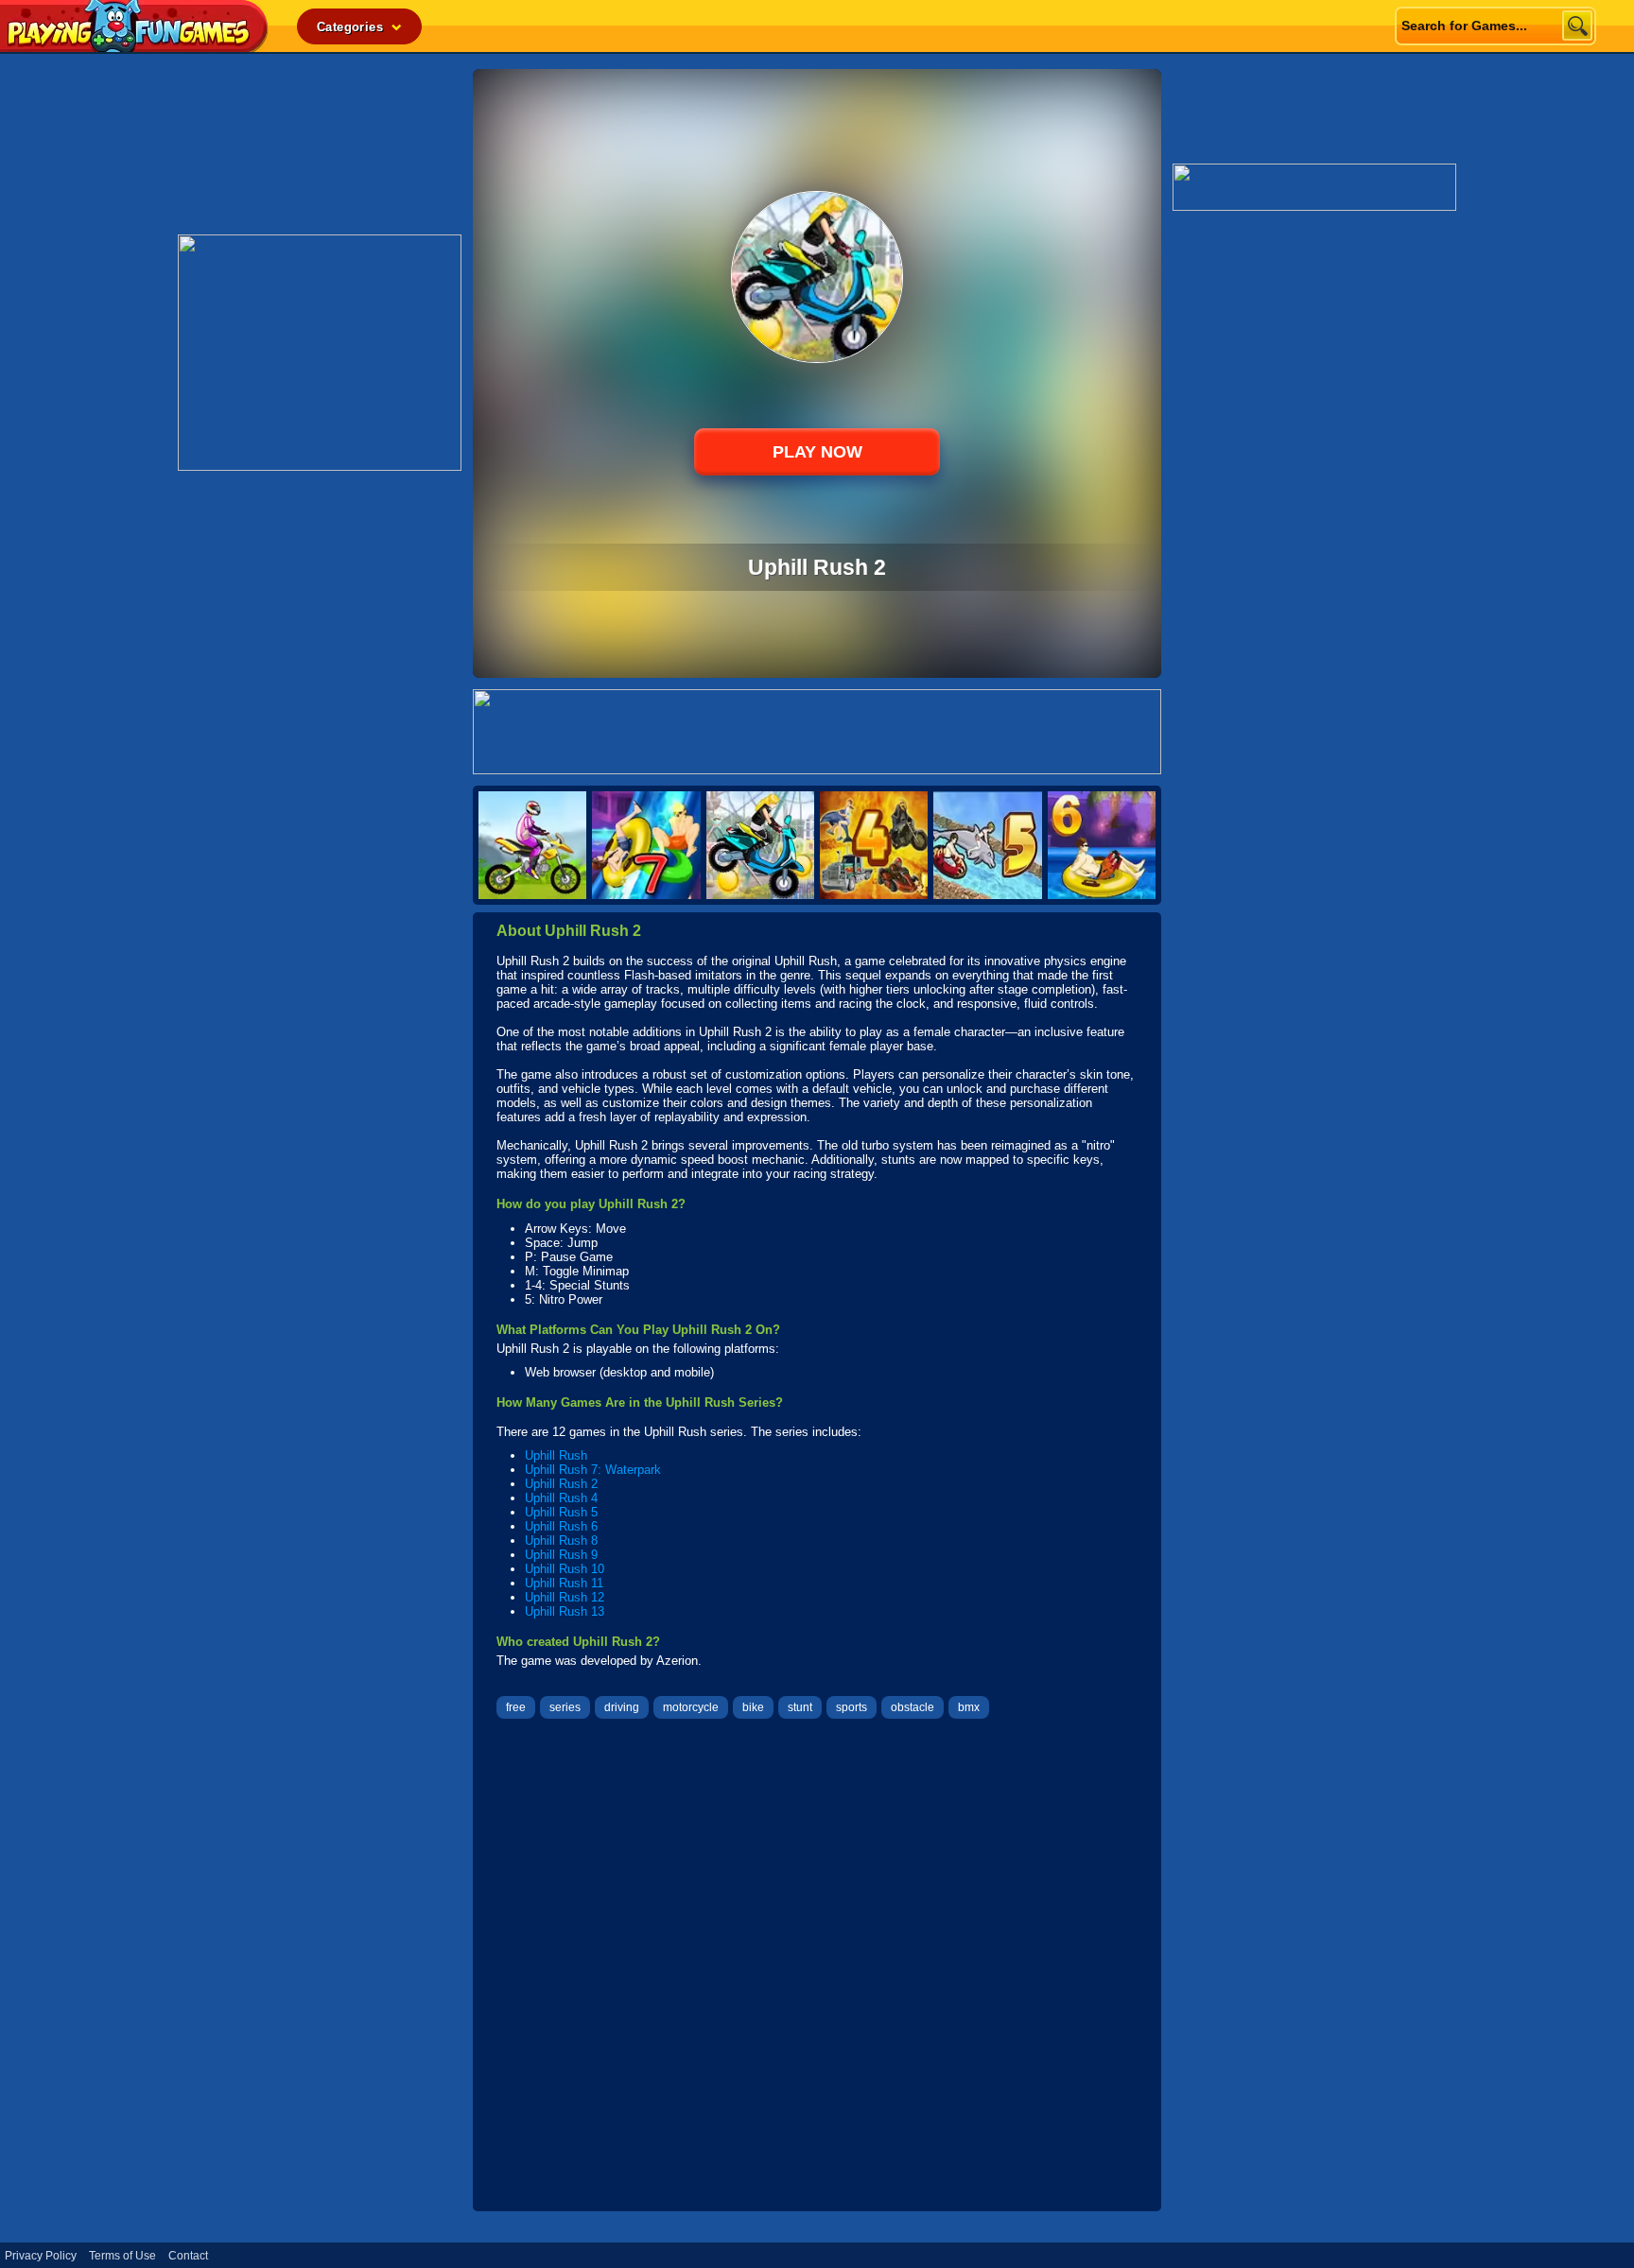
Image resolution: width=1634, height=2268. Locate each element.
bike (753, 1707)
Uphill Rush (556, 1455)
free (516, 1707)
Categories (352, 27)
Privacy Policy (41, 2256)
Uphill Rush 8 (561, 1541)
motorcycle (691, 1707)
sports (852, 1707)
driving (622, 1707)
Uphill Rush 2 (561, 1484)
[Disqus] (817, 1967)
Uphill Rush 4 (561, 1498)
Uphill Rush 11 (564, 1583)
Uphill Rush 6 (561, 1526)
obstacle (913, 1707)
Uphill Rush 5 (561, 1512)
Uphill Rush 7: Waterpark (593, 1470)
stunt (800, 1707)
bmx (969, 1707)
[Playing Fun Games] (134, 47)
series (565, 1707)
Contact (188, 2256)
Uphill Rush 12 (565, 1597)
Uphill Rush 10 (565, 1569)
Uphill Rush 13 (565, 1611)
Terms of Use (122, 2256)
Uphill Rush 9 (561, 1555)
